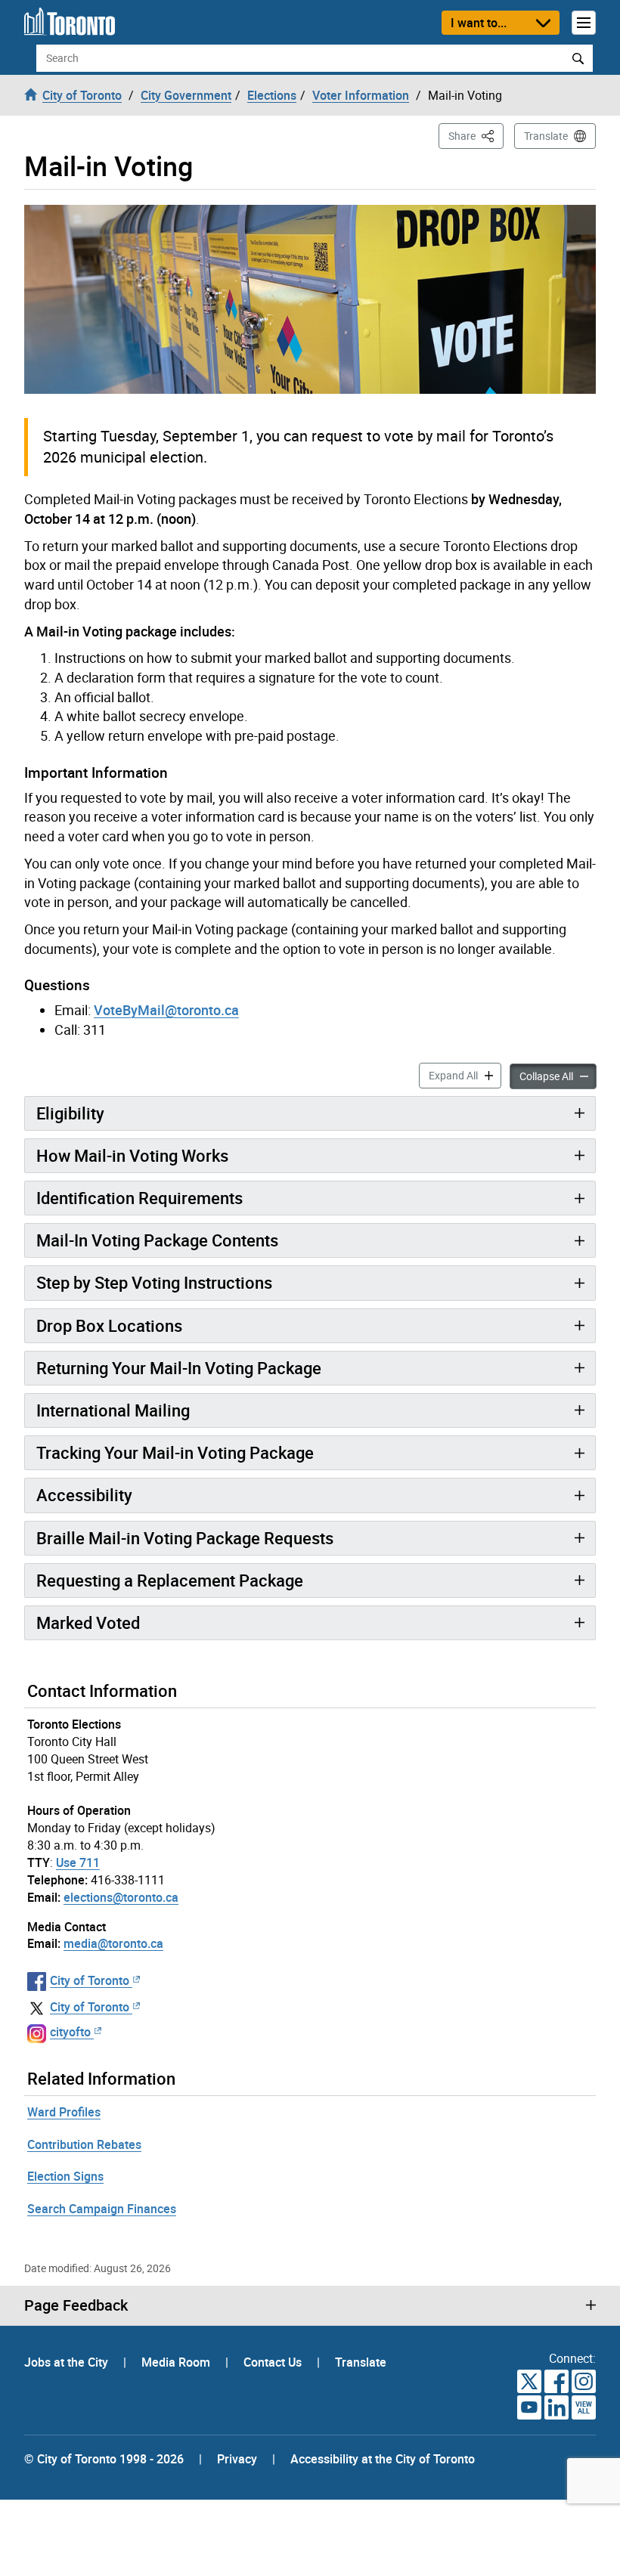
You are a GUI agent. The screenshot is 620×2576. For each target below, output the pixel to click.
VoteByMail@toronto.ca (166, 1010)
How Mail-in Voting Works (132, 1155)
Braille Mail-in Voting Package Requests (185, 1538)
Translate (546, 136)
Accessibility (84, 1495)
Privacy (237, 2459)
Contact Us (274, 2362)
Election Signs (65, 2176)
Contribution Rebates (84, 2144)
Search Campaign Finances (102, 2209)
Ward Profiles (64, 2112)
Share (476, 135)
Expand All (465, 1075)
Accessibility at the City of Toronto (383, 2459)
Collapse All (558, 1076)
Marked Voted (88, 1622)
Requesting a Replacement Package (170, 1580)
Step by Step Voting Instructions (154, 1282)
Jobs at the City (68, 2362)
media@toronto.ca (113, 1943)
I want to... (479, 23)
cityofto (70, 2032)
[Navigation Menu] (584, 23)
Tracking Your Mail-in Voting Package (175, 1452)
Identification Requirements (139, 1198)
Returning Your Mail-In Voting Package (179, 1368)
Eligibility (70, 1113)
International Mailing (113, 1410)
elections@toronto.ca (121, 1897)
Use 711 (78, 1862)
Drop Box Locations (109, 1325)
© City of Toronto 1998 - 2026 (104, 2459)
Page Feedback (76, 2305)
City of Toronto (90, 1980)
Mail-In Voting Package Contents (157, 1240)
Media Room (177, 2362)
